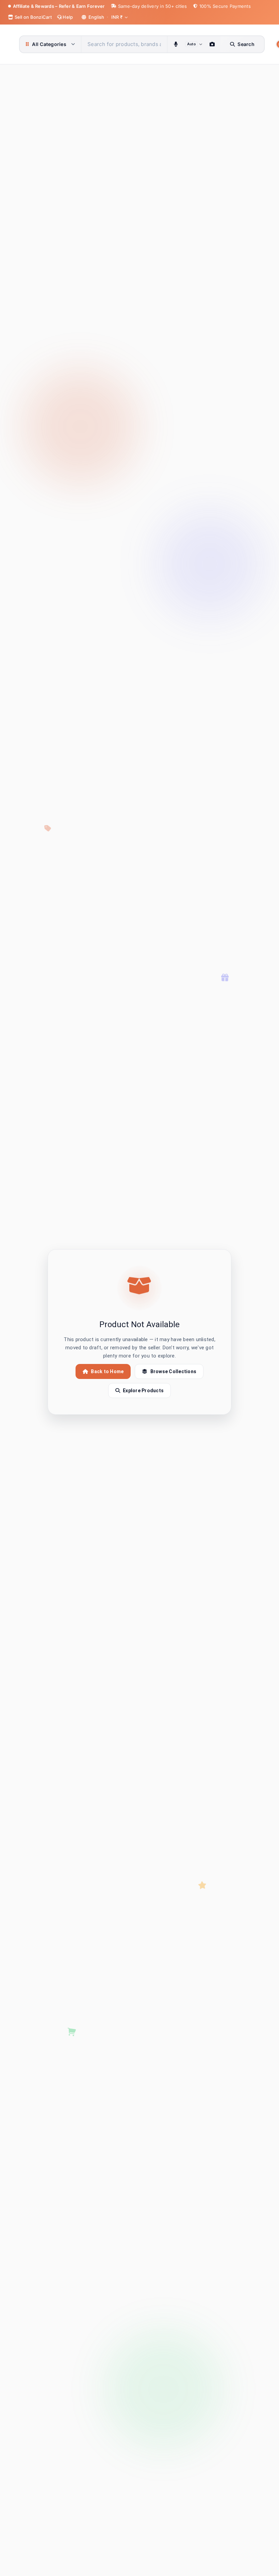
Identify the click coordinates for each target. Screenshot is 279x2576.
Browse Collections (174, 1371)
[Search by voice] (176, 44)
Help (67, 17)
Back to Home (107, 1371)
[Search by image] (212, 44)
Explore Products (143, 1391)
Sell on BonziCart (32, 17)
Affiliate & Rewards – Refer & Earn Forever (59, 6)
